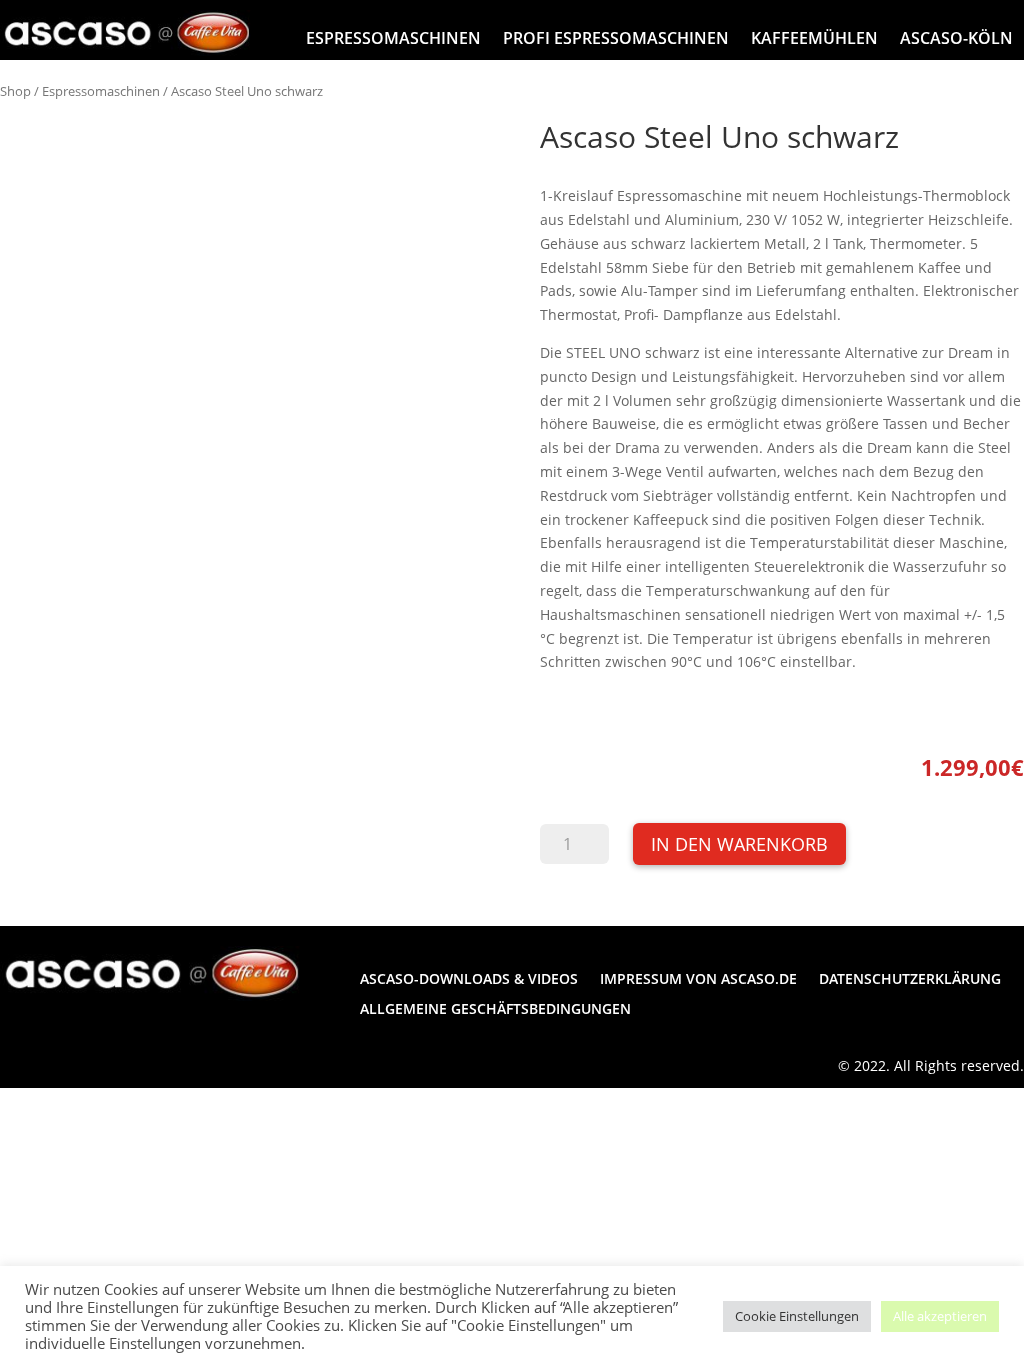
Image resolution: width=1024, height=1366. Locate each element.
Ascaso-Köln (956, 38)
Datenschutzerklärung (910, 980)
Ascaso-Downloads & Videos (469, 980)
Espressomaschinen (393, 38)
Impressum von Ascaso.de (698, 980)
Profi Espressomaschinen (616, 38)
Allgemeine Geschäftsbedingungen (495, 1010)
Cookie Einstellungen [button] (797, 1316)
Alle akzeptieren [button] (940, 1316)
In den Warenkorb (739, 844)
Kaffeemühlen (814, 38)
